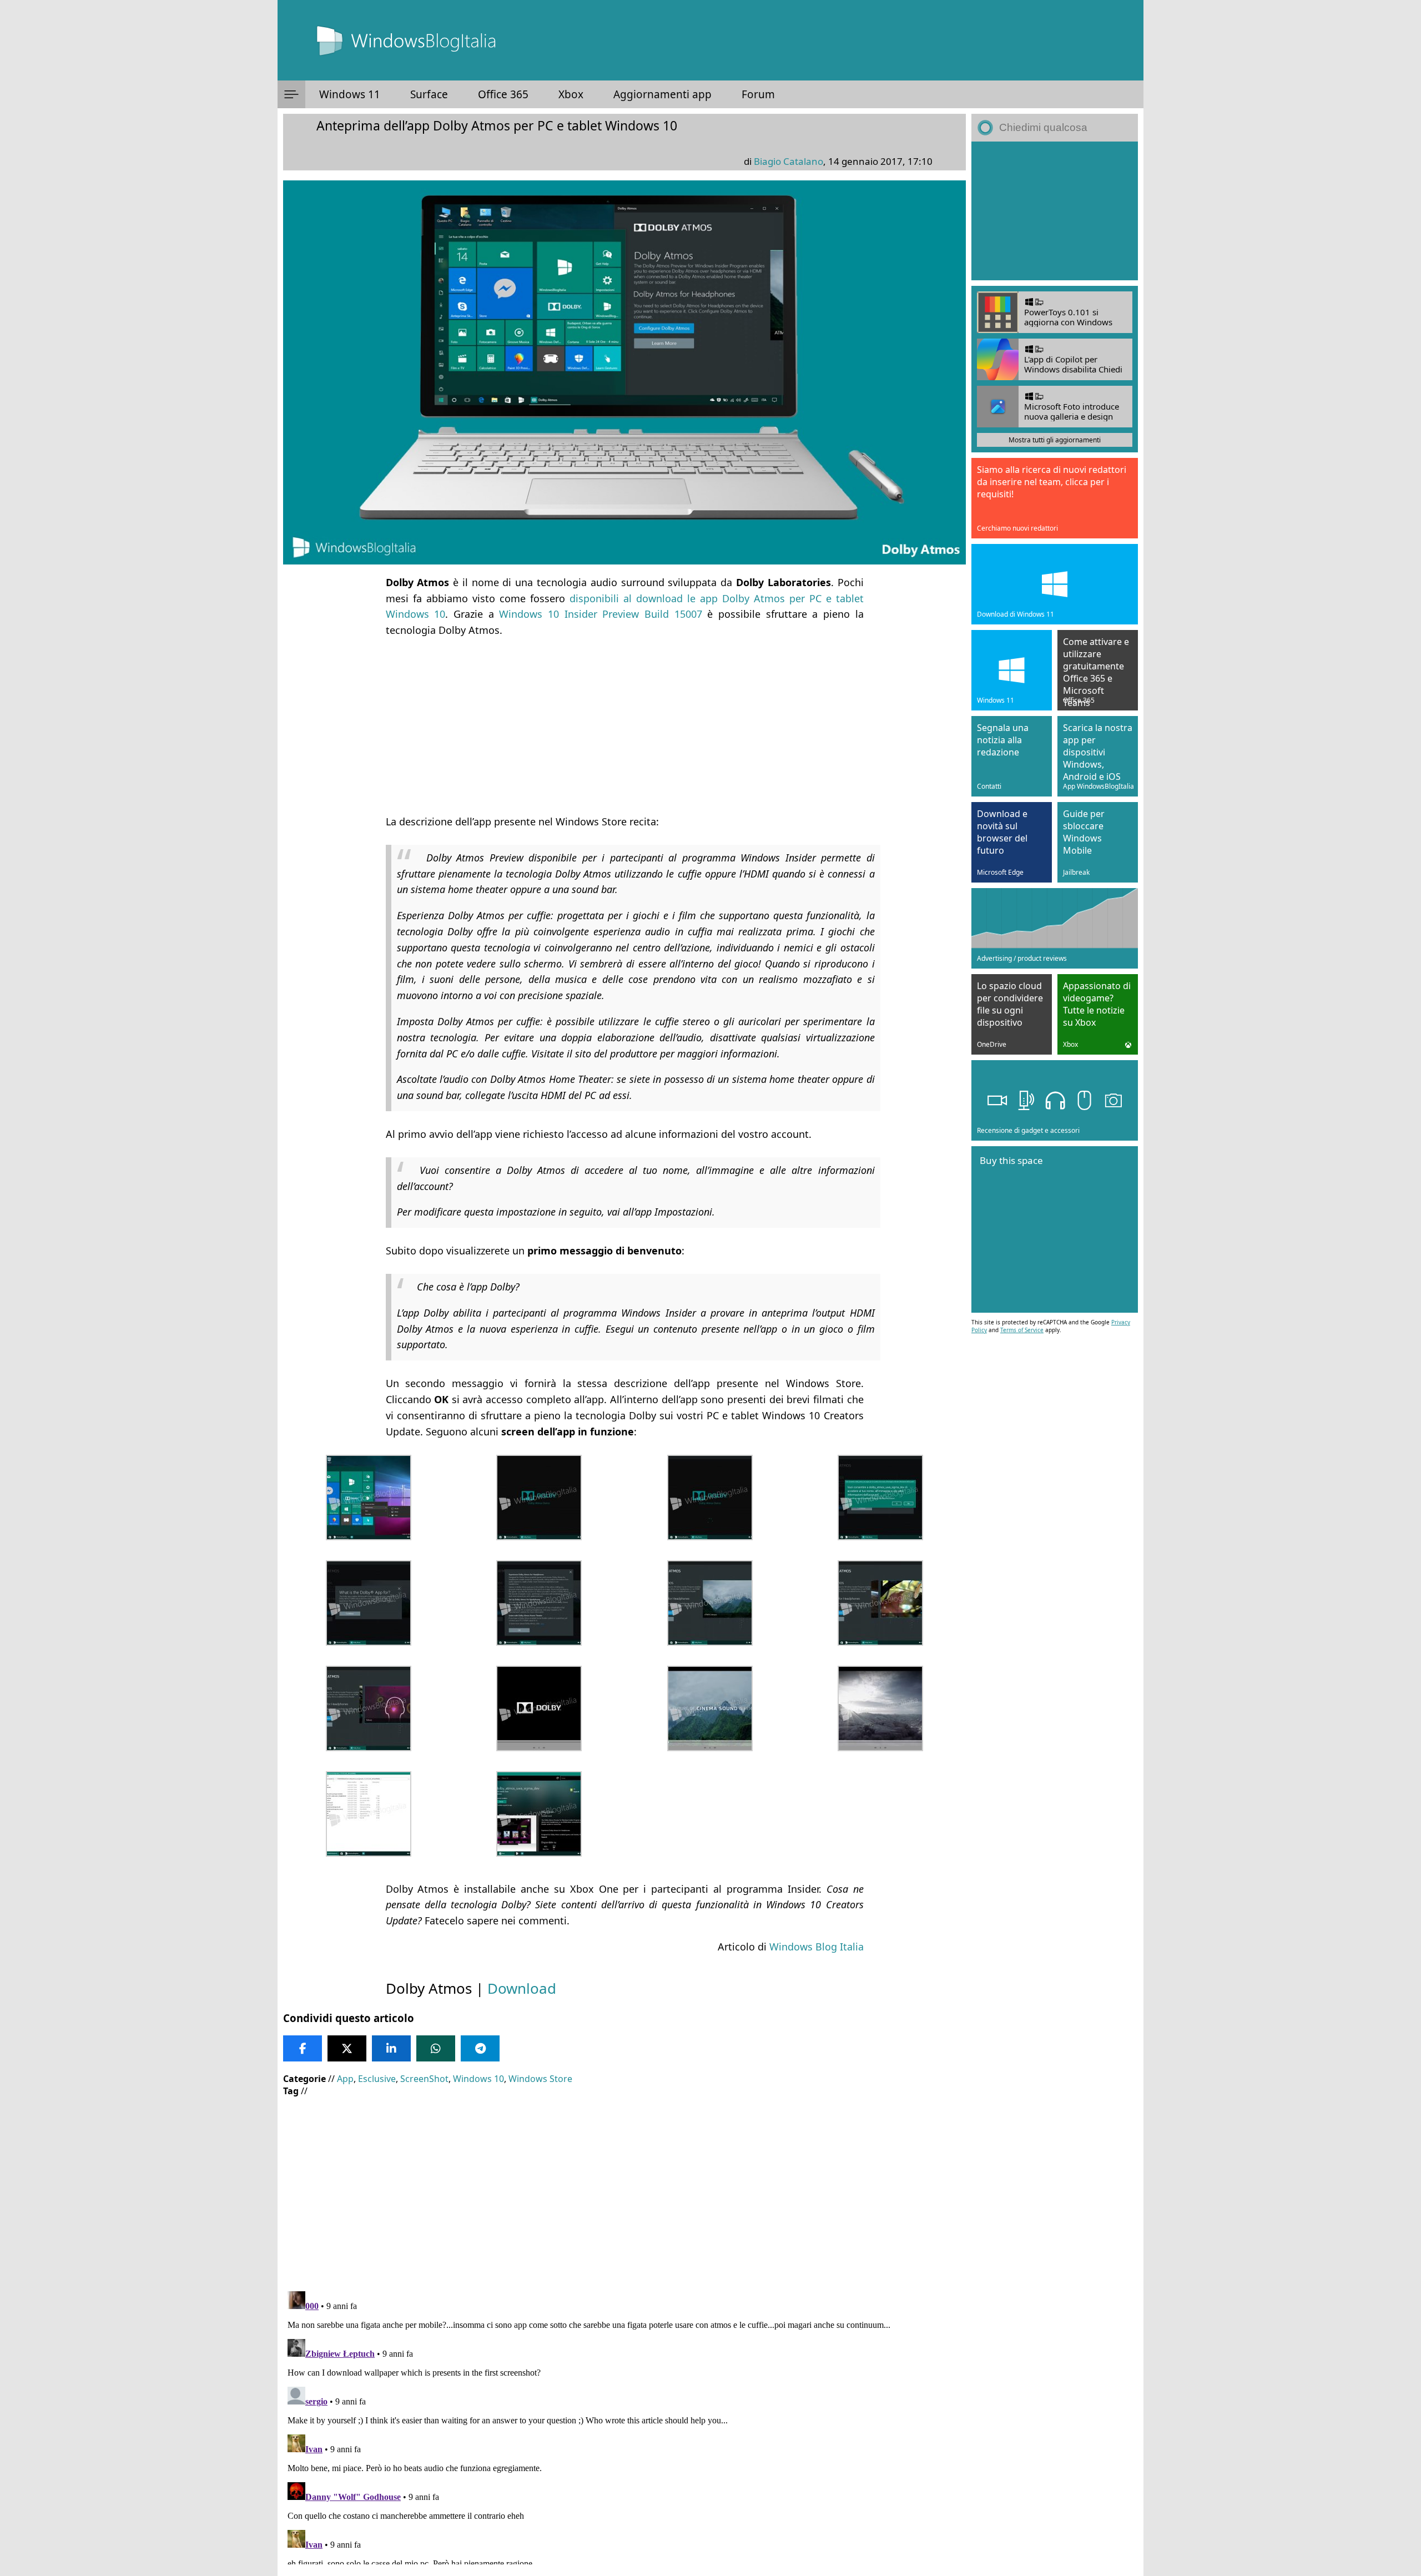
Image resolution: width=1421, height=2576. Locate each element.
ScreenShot (424, 2079)
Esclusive (377, 2079)
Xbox (571, 94)
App (345, 2079)
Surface (429, 94)
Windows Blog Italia (817, 1947)
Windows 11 (350, 94)
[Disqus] (624, 2426)
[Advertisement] (624, 726)
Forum (758, 94)
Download (522, 1988)
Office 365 (503, 94)
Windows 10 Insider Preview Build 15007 (600, 614)
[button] (291, 94)
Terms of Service (1022, 1330)
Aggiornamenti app (662, 94)
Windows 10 (478, 2079)
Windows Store (540, 2079)
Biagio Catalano (788, 161)
